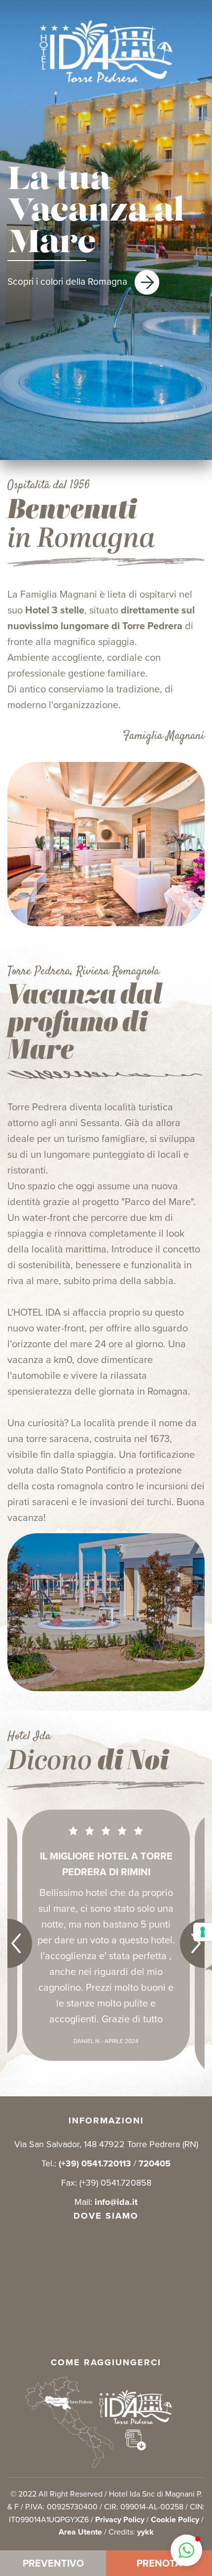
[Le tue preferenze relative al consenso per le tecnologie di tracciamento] (203, 1932)
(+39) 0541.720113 (95, 2163)
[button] (186, 2550)
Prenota (159, 2563)
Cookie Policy (175, 2519)
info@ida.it (116, 2202)
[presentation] (32, 1943)
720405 (155, 2163)
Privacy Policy (120, 2519)
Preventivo (53, 2563)
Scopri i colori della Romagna (69, 282)
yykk (145, 2532)
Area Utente (80, 2532)
